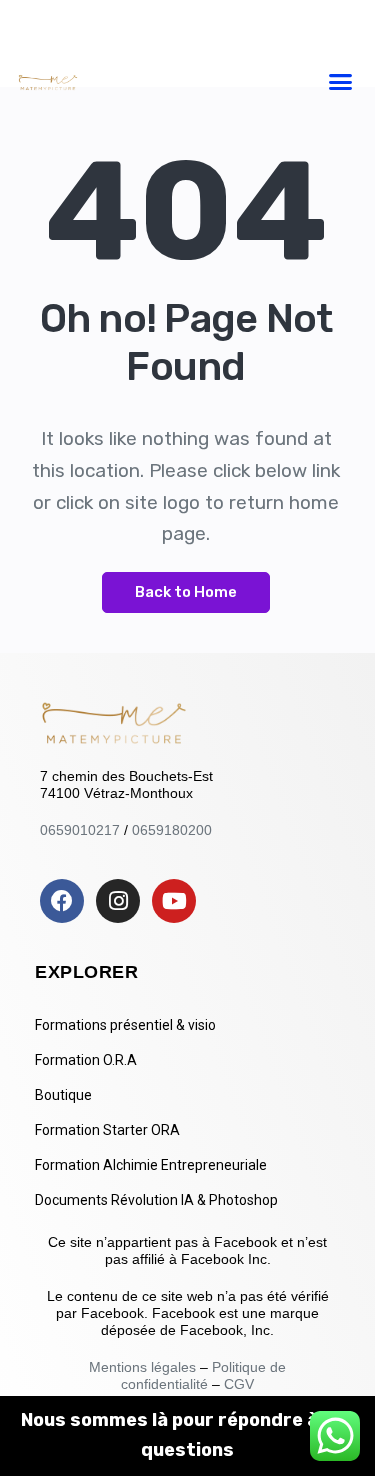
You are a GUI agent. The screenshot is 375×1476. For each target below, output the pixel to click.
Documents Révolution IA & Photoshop (156, 1200)
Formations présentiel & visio (125, 1025)
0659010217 (80, 830)
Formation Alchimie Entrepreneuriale (151, 1165)
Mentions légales (144, 1367)
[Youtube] (174, 901)
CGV (239, 1384)
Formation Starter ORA (107, 1130)
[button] (340, 81)
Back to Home (186, 592)
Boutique (63, 1095)
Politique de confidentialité (203, 1375)
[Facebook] (62, 901)
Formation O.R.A (86, 1060)
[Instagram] (118, 901)
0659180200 (172, 830)
